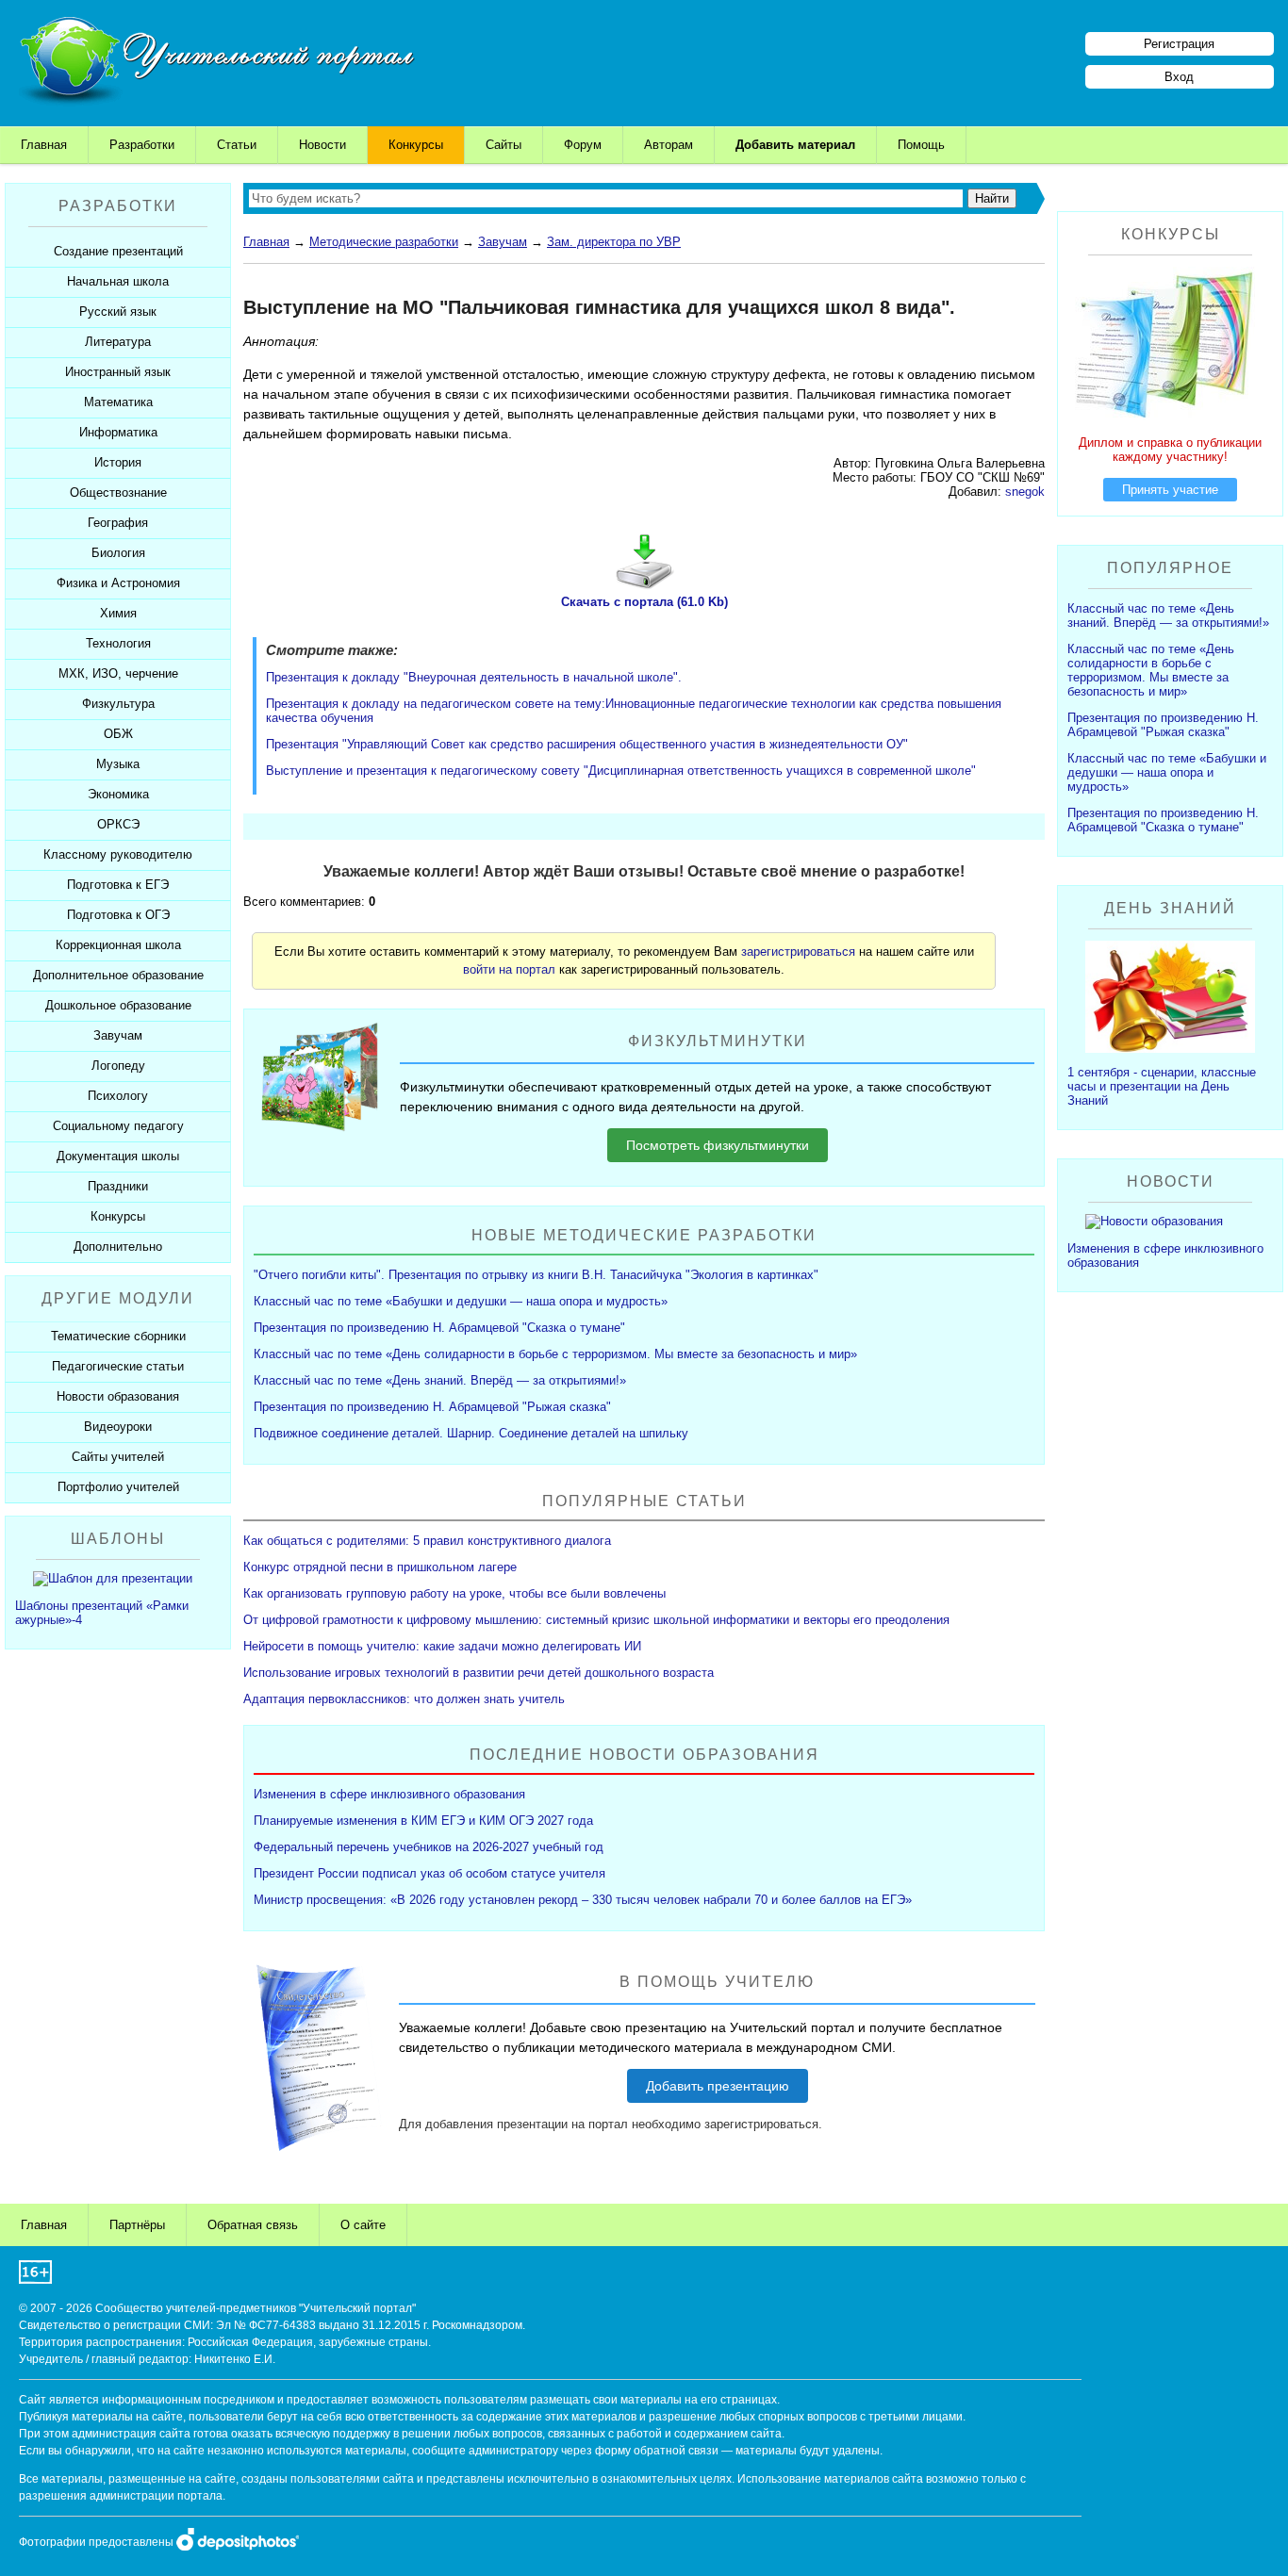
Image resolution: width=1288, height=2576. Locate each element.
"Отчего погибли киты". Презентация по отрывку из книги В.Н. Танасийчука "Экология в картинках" (536, 1275)
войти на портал (509, 969)
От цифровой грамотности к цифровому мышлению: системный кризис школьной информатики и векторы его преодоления (596, 1620)
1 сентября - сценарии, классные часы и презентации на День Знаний (1162, 1086)
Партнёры (137, 2225)
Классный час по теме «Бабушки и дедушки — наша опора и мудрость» (461, 1301)
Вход (1179, 77)
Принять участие (1170, 490)
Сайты (504, 145)
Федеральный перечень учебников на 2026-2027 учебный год (429, 1847)
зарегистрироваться (798, 952)
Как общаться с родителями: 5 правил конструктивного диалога (427, 1541)
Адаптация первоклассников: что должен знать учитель (404, 1699)
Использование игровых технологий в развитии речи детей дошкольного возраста (479, 1673)
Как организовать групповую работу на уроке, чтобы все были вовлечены (454, 1593)
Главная (44, 145)
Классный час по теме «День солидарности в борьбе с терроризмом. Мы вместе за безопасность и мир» (555, 1354)
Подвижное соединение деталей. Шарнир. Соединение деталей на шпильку (471, 1433)
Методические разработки (384, 242)
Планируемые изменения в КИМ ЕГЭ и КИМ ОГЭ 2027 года (423, 1821)
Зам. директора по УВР (614, 242)
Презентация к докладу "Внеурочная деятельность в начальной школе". (474, 677)
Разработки (142, 145)
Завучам (503, 242)
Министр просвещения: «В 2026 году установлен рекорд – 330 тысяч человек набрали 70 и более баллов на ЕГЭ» (583, 1900)
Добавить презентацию (718, 2086)
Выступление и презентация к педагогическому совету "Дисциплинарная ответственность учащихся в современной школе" (621, 771)
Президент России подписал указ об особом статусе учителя (429, 1873)
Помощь (921, 145)
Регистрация (1179, 44)
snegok (1025, 492)
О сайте (363, 2225)
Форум (583, 145)
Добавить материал (795, 145)
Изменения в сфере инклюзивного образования (389, 1794)
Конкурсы (416, 145)
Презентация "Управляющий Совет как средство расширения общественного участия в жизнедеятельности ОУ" (587, 744)
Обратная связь (253, 2225)
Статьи (237, 145)
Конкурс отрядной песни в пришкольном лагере (380, 1567)
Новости (322, 145)
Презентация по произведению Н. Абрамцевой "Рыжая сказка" (432, 1407)
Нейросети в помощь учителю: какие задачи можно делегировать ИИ (442, 1646)
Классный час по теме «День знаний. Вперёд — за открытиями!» (440, 1380)
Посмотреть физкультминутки (718, 1145)
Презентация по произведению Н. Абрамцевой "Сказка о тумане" (439, 1328)
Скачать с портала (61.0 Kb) (644, 602)
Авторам (669, 145)
